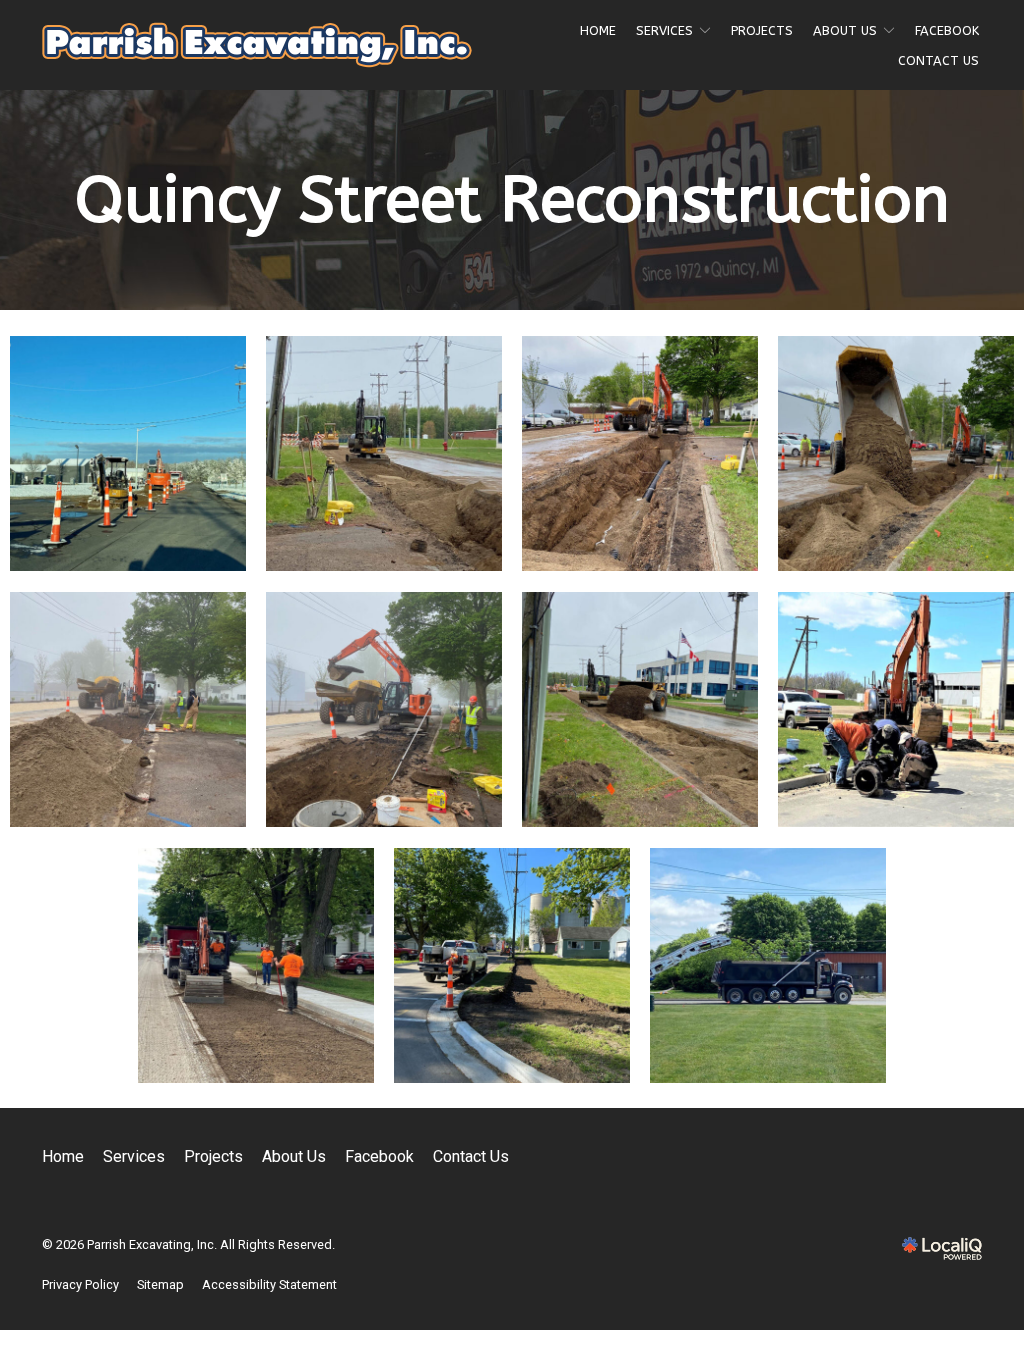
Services (664, 30)
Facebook (947, 30)
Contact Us (938, 60)
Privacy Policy (80, 1284)
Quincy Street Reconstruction (512, 200)
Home (598, 30)
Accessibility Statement (269, 1284)
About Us (845, 30)
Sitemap (160, 1284)
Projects (762, 30)
